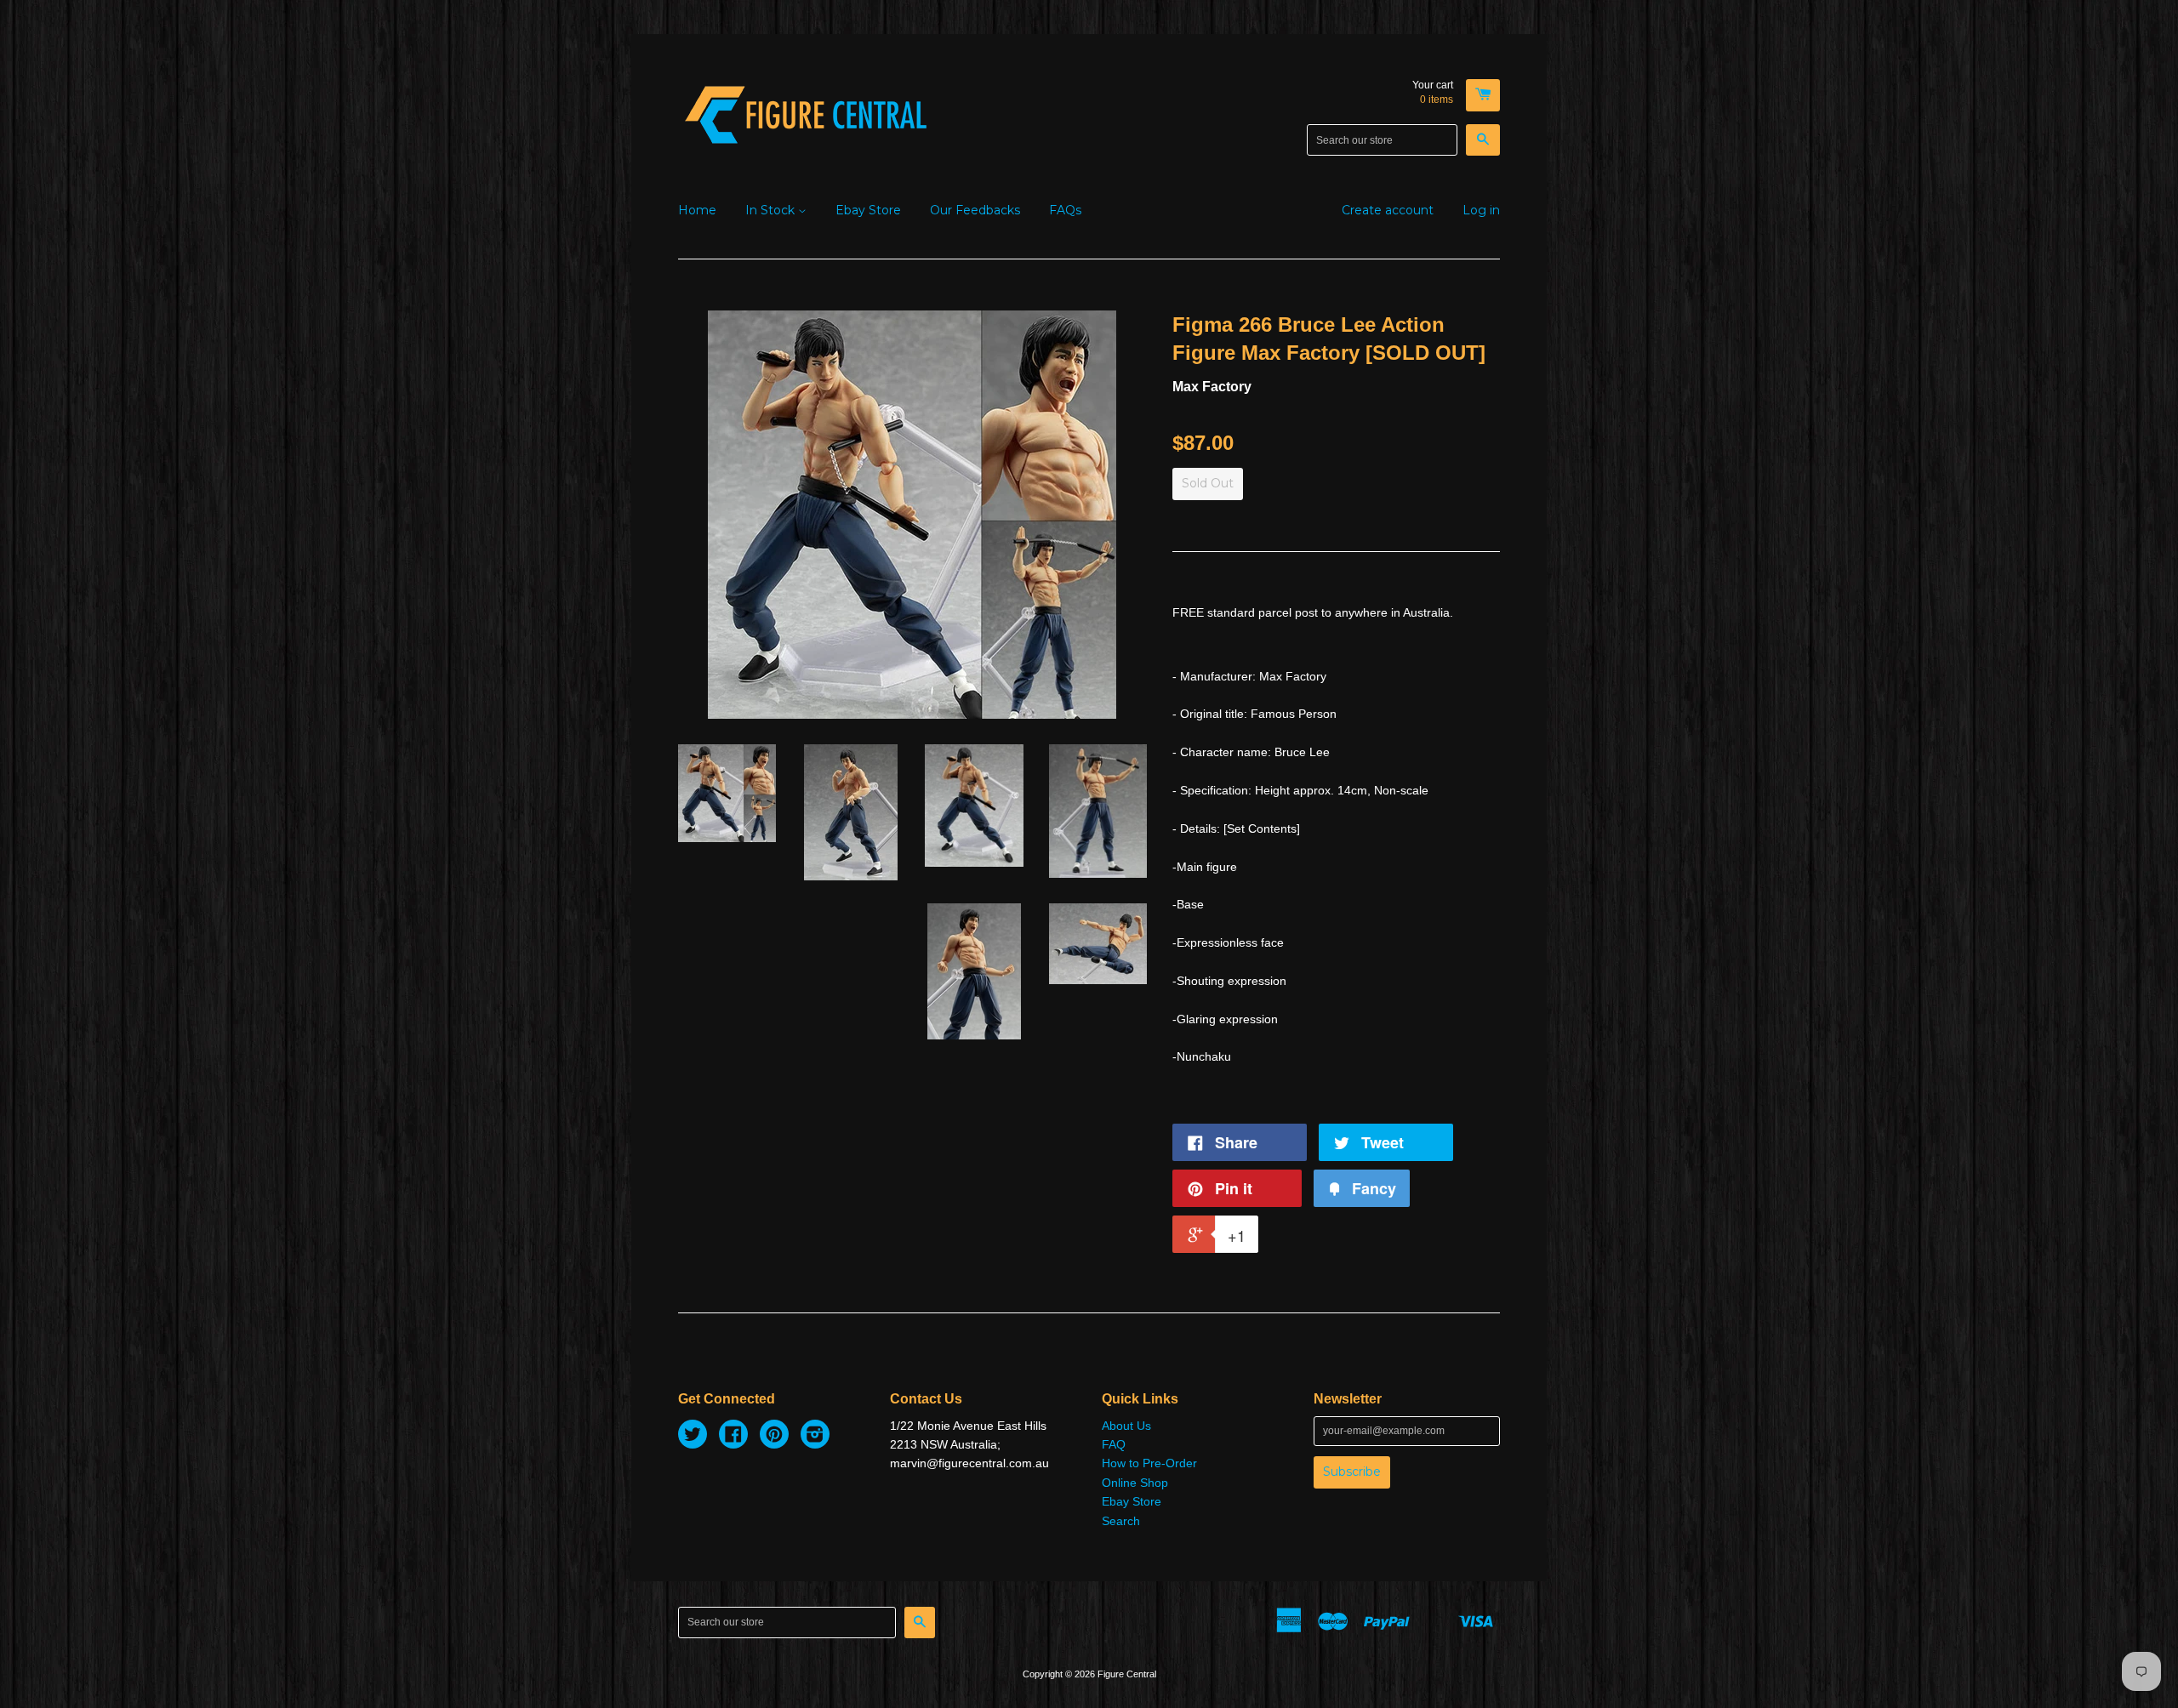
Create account (1388, 210)
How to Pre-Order (1149, 1463)
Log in (1481, 210)
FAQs (1065, 210)
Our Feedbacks (975, 210)
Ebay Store (868, 210)
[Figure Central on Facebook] (733, 1437)
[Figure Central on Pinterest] (774, 1437)
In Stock (772, 210)
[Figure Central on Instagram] (815, 1437)
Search (1121, 1521)
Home (697, 210)
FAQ (1114, 1444)
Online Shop (1135, 1483)
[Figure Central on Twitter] (693, 1437)
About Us (1126, 1426)
